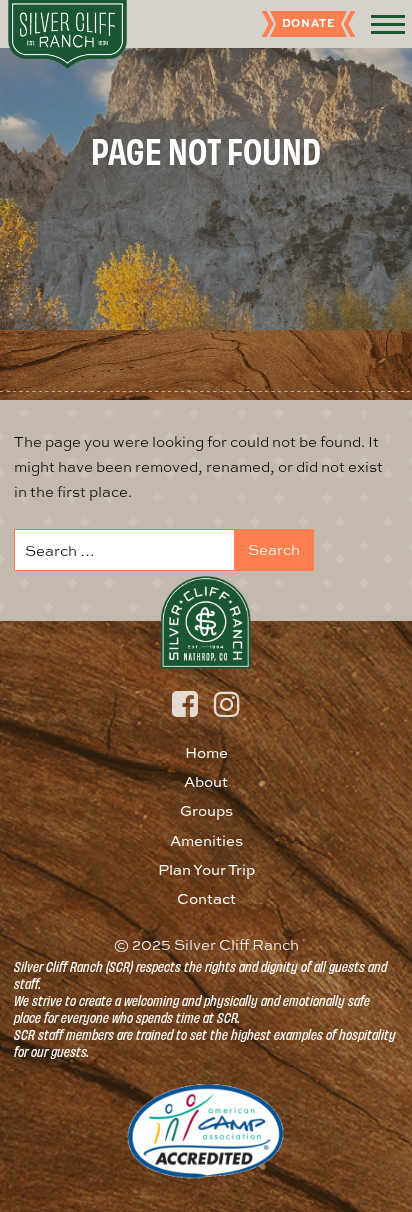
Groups (206, 810)
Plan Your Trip (206, 869)
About (206, 781)
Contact (206, 898)
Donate (309, 22)
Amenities (206, 840)
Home (206, 752)
